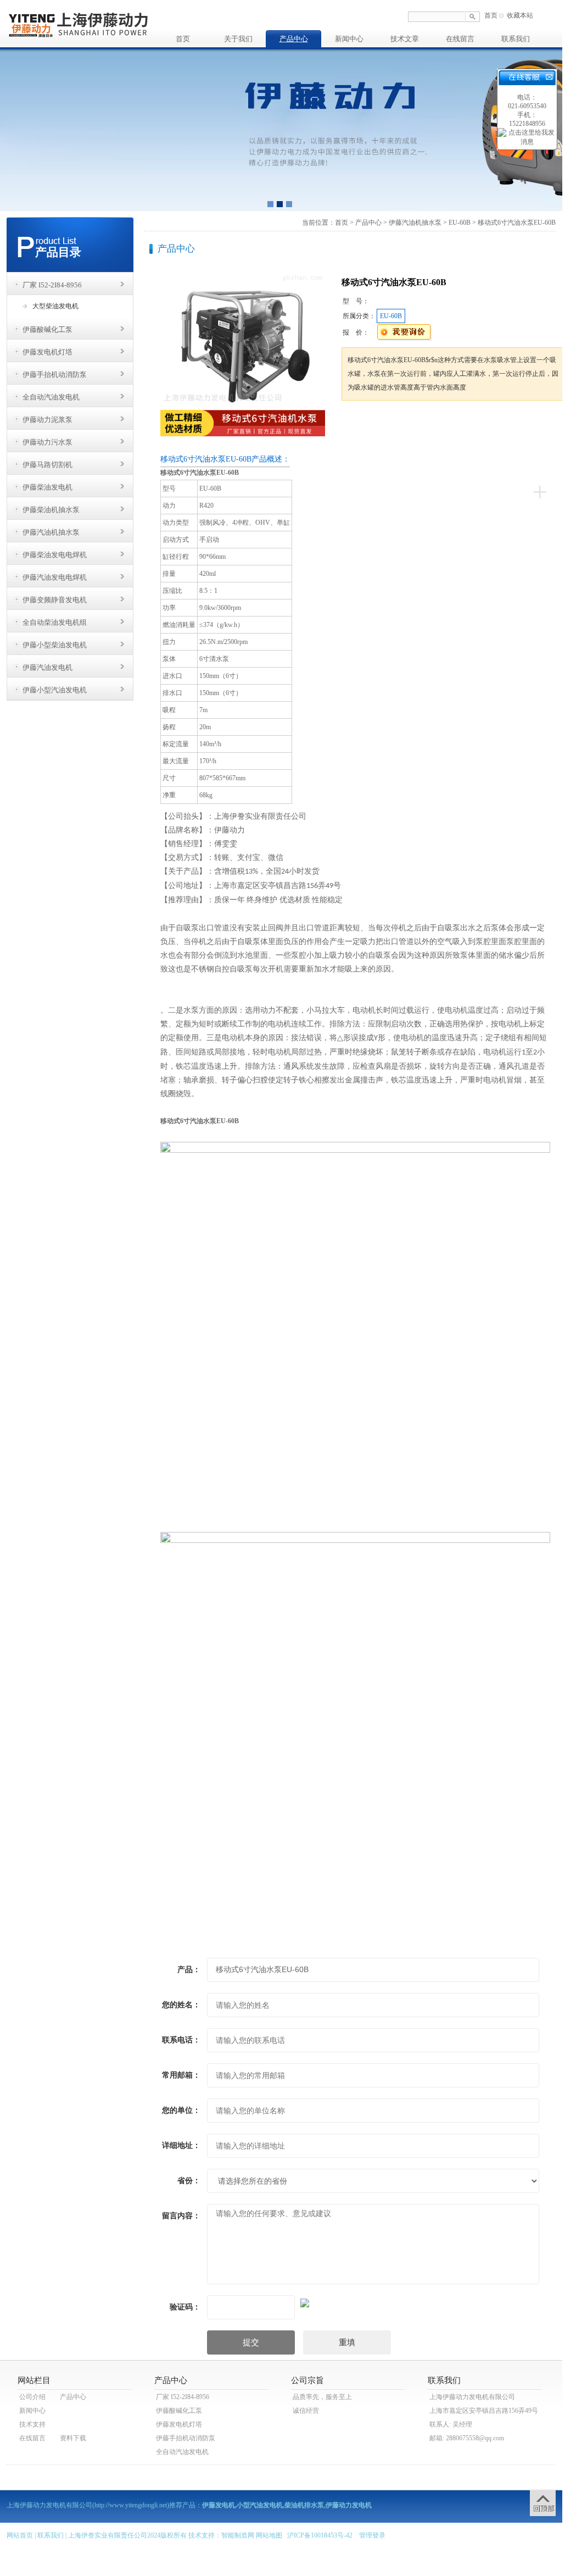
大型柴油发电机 (55, 306)
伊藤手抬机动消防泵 (55, 374)
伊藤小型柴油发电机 (55, 645)
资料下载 (73, 2438)
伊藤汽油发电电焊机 (55, 577)
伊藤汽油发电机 (47, 667)
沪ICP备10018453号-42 (320, 2535)
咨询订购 (376, 421)
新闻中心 (349, 39)
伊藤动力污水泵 (47, 442)
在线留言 (460, 39)
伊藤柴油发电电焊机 (55, 555)
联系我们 (516, 39)
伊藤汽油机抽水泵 (51, 532)
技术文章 (405, 39)
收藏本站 (520, 15)
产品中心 (294, 39)
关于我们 (238, 39)
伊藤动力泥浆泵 (47, 420)
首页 (491, 15)
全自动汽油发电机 (51, 397)
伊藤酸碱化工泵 (47, 329)
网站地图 (269, 2535)
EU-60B (460, 223)
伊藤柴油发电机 (47, 487)
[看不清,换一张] (355, 2301)
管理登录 (372, 2535)
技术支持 (32, 2424)
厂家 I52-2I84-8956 (52, 285)
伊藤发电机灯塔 (47, 352)
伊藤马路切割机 (47, 465)
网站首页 (20, 2535)
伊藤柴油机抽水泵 (51, 510)
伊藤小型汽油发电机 (55, 690)
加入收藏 (456, 421)
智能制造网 (238, 2535)
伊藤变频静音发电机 (55, 600)
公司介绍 (32, 2397)
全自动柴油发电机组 (55, 622)
